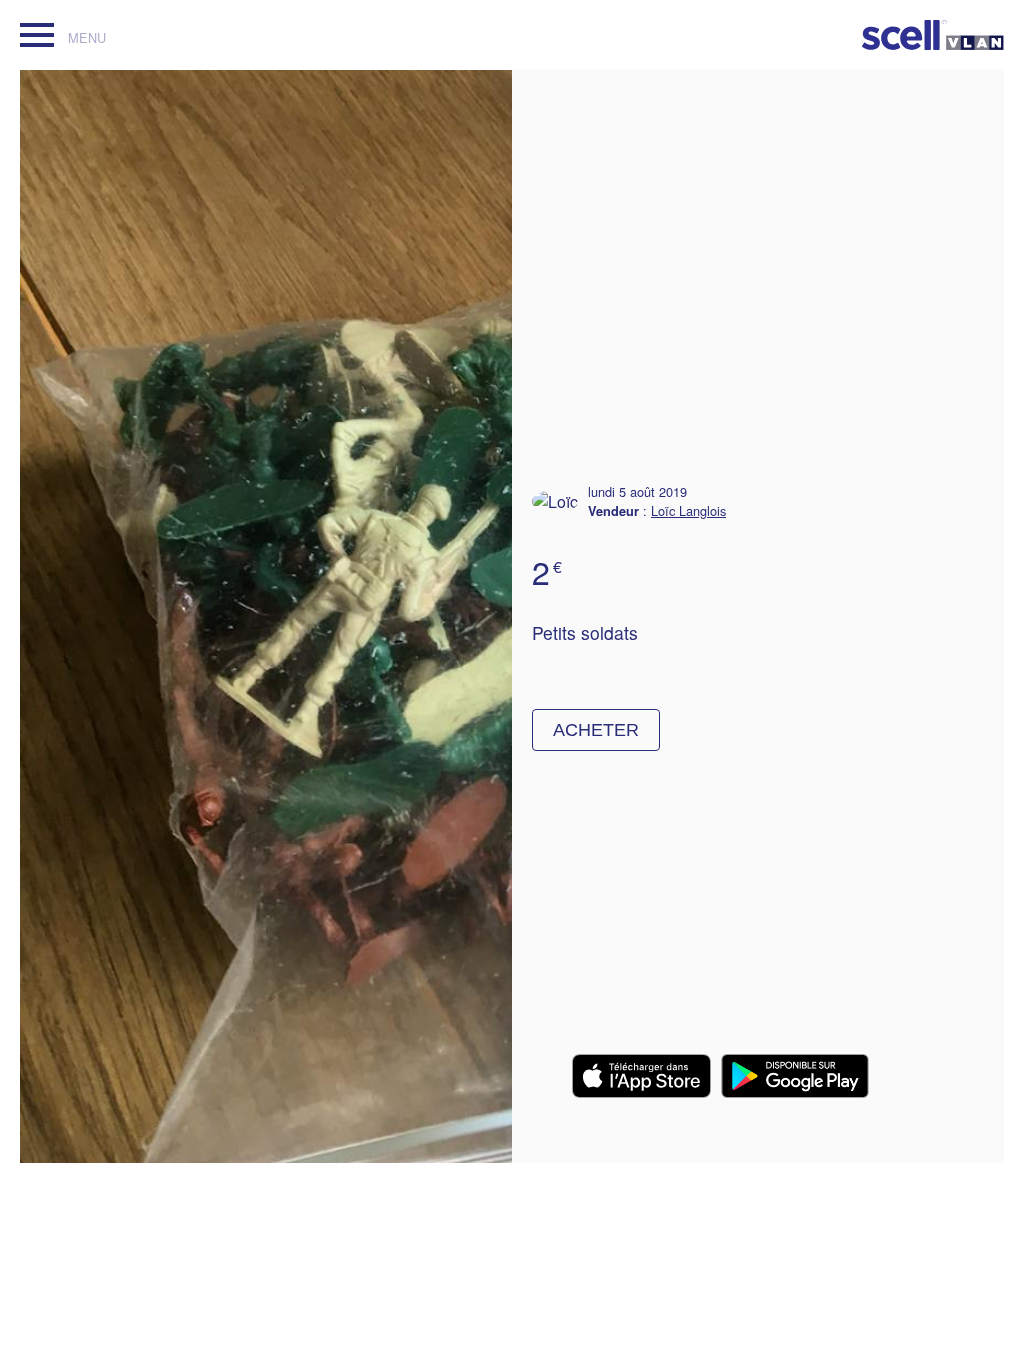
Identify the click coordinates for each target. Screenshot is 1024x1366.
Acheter (596, 730)
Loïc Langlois (688, 510)
